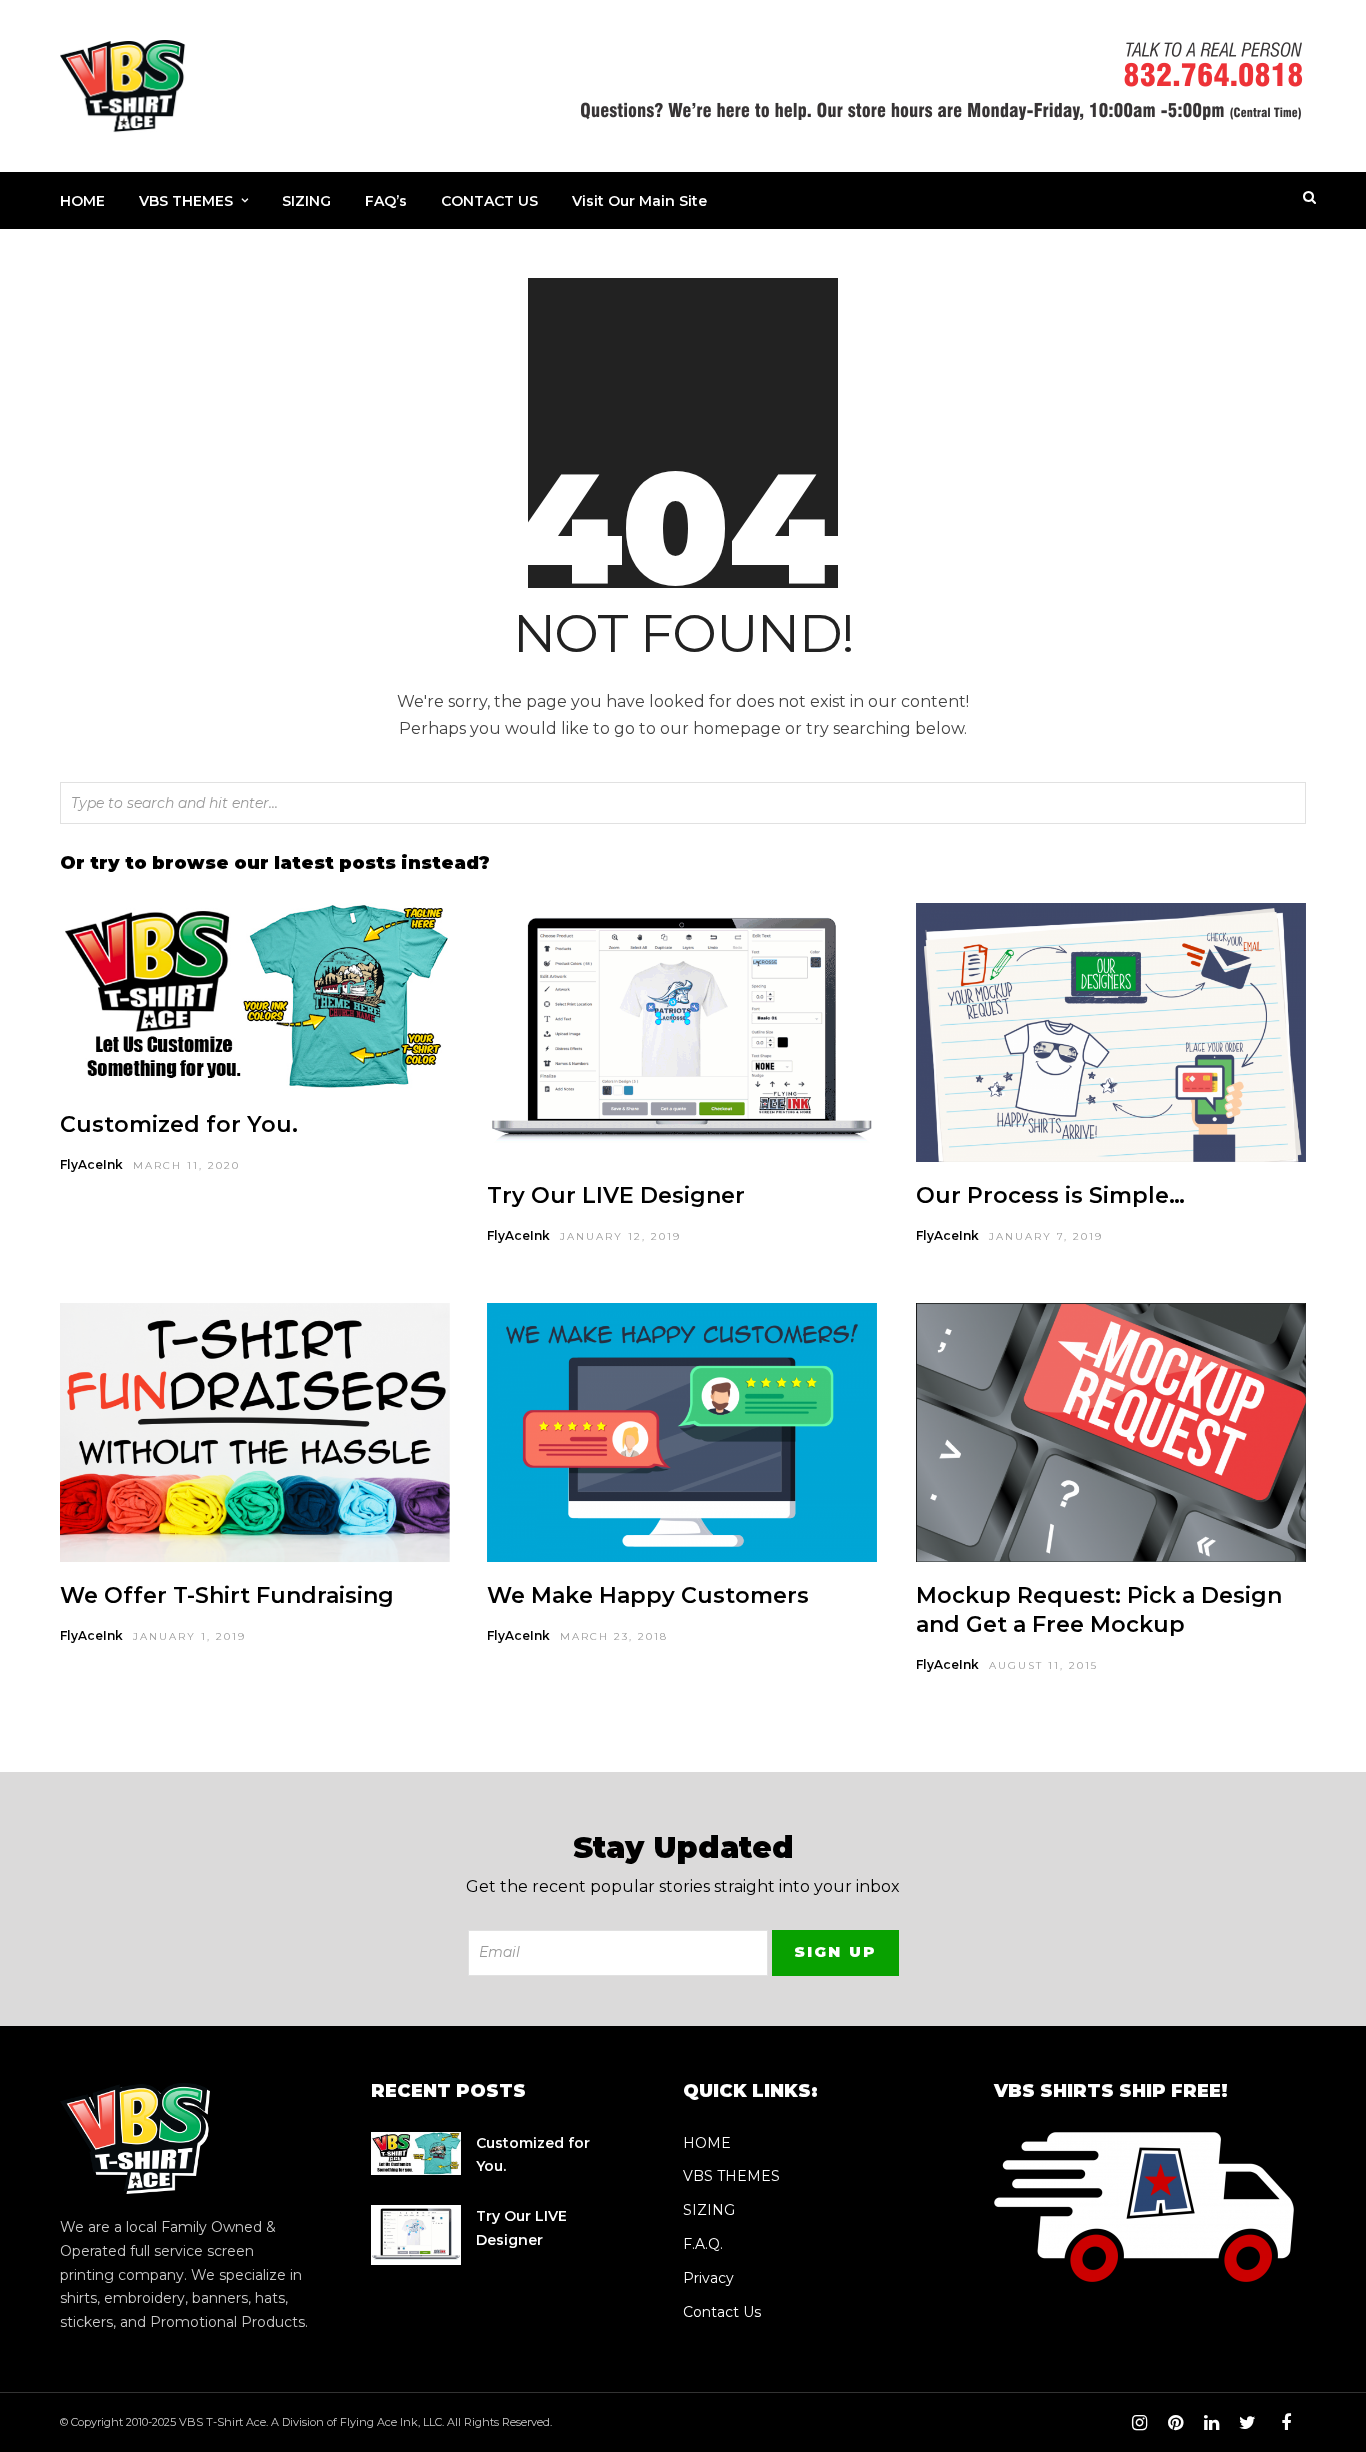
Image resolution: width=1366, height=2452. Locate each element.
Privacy (708, 2278)
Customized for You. (179, 1124)
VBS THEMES (186, 201)
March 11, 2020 (186, 1165)
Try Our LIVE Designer (616, 1195)
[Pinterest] (1175, 2423)
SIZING (306, 201)
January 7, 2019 (1046, 1236)
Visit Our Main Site (639, 201)
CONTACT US (489, 201)
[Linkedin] (1211, 2423)
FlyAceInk (91, 1164)
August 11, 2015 (1043, 1665)
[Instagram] (1139, 2423)
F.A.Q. (703, 2244)
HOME (82, 201)
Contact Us (722, 2312)
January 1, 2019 (189, 1636)
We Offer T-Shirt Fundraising (227, 1595)
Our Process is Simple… (1050, 1195)
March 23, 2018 (614, 1636)
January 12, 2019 (620, 1236)
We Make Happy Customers (648, 1595)
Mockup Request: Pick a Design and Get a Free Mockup (1099, 1610)
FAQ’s (386, 201)
